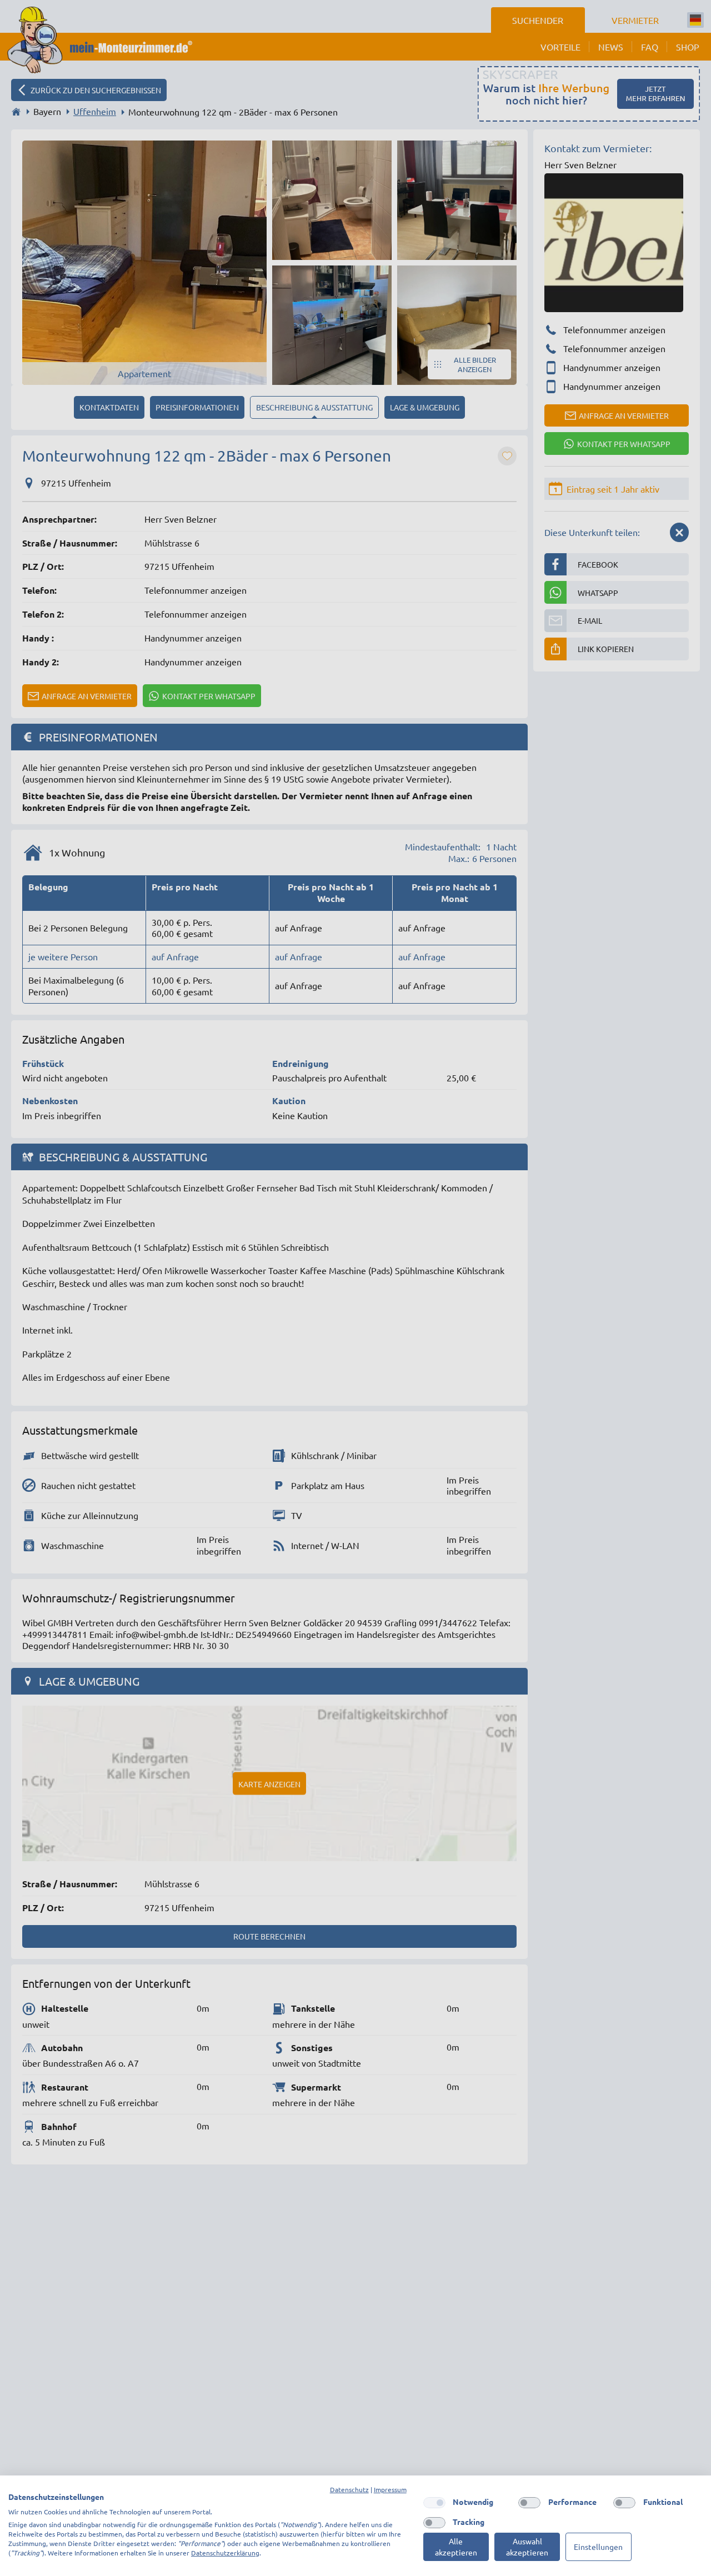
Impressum (390, 2489)
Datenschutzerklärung (225, 2553)
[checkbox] (434, 2503)
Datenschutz (349, 2489)
